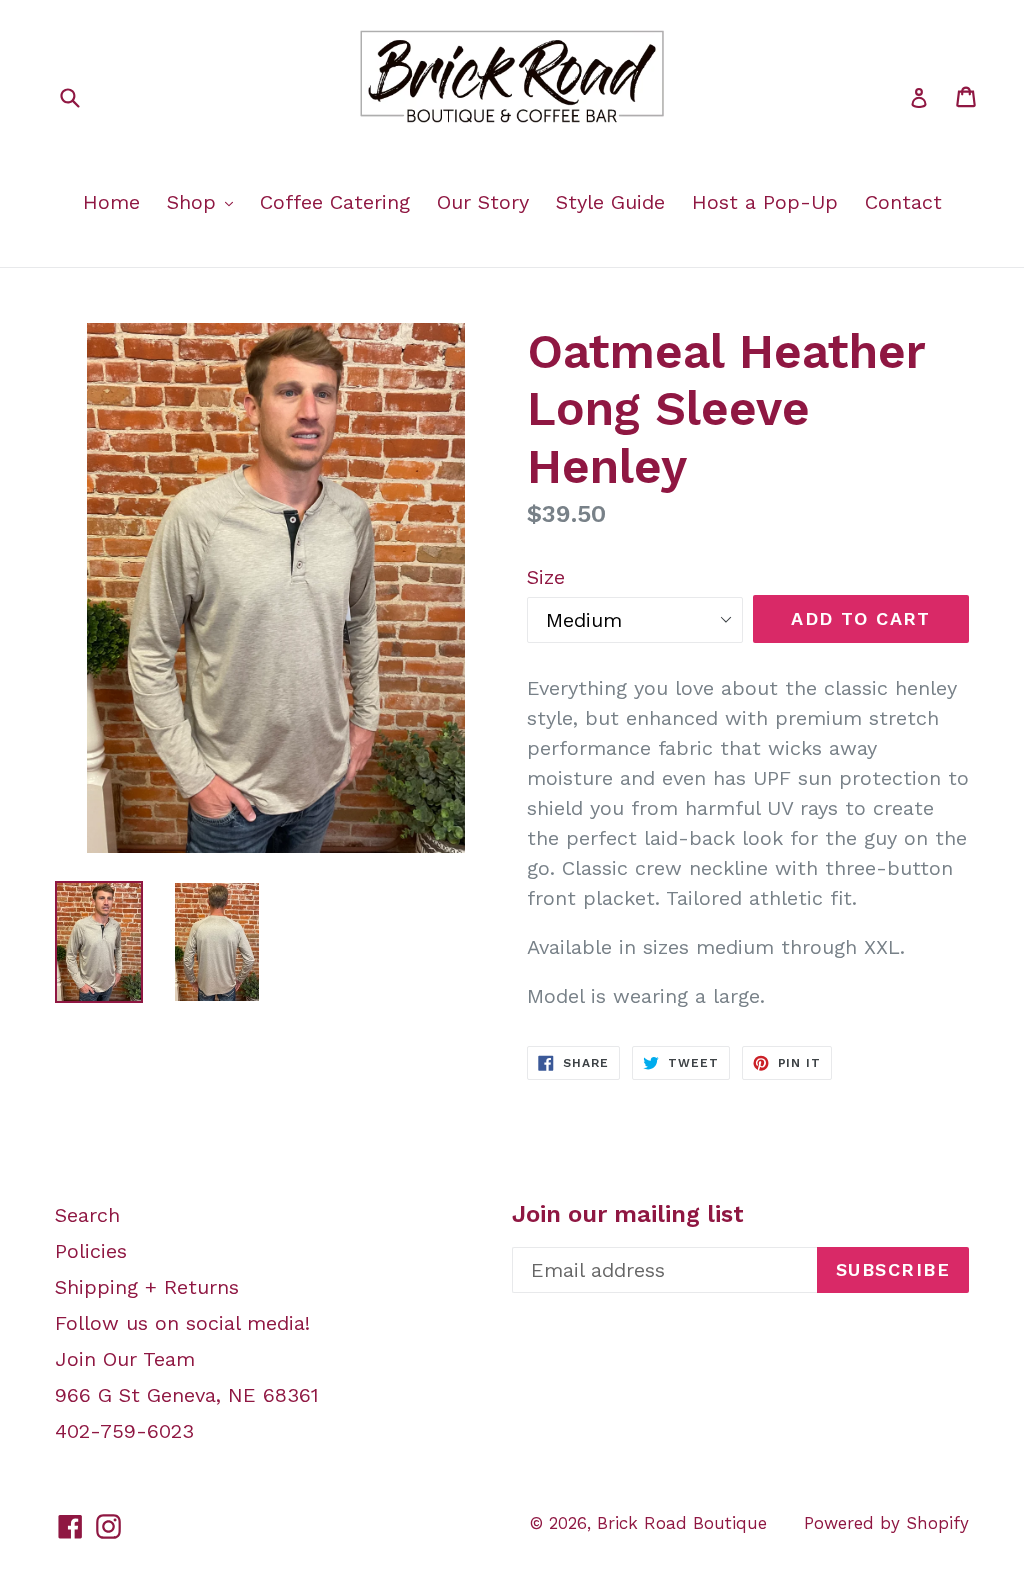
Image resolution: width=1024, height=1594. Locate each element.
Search (87, 1215)
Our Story (483, 202)
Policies (91, 1251)
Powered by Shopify (886, 1523)
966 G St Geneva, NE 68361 (187, 1395)
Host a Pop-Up (765, 202)
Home (111, 202)
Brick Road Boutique (682, 1523)
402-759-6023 (124, 1431)
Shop (195, 202)
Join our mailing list (628, 1214)
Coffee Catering (335, 202)
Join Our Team (125, 1359)
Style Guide (610, 202)
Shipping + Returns (147, 1287)
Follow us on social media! (182, 1323)
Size (546, 577)
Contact (903, 202)
